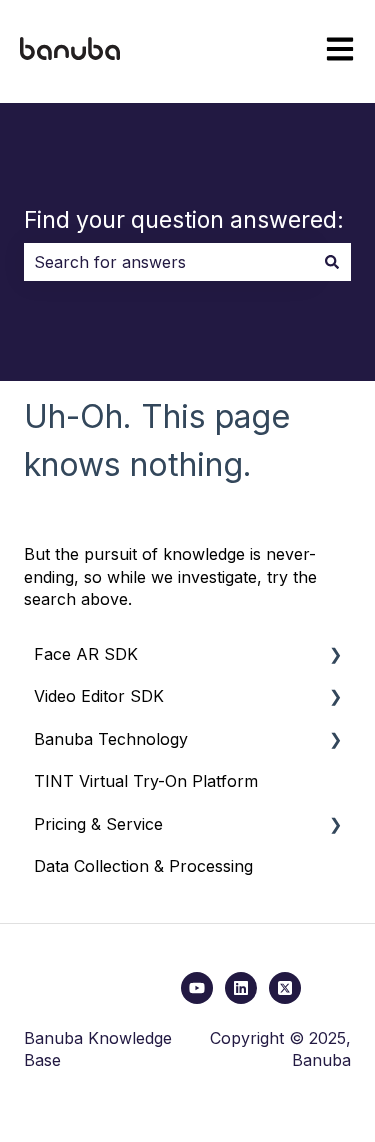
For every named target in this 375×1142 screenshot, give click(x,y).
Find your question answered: (184, 220)
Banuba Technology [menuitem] (111, 739)
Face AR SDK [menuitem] (86, 654)
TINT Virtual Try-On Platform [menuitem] (146, 781)
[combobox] (168, 262)
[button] (335, 655)
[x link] (285, 988)
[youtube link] (197, 988)
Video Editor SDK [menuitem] (99, 696)
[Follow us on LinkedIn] (241, 988)
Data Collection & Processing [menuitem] (143, 866)
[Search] (332, 262)
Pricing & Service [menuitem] (98, 824)
